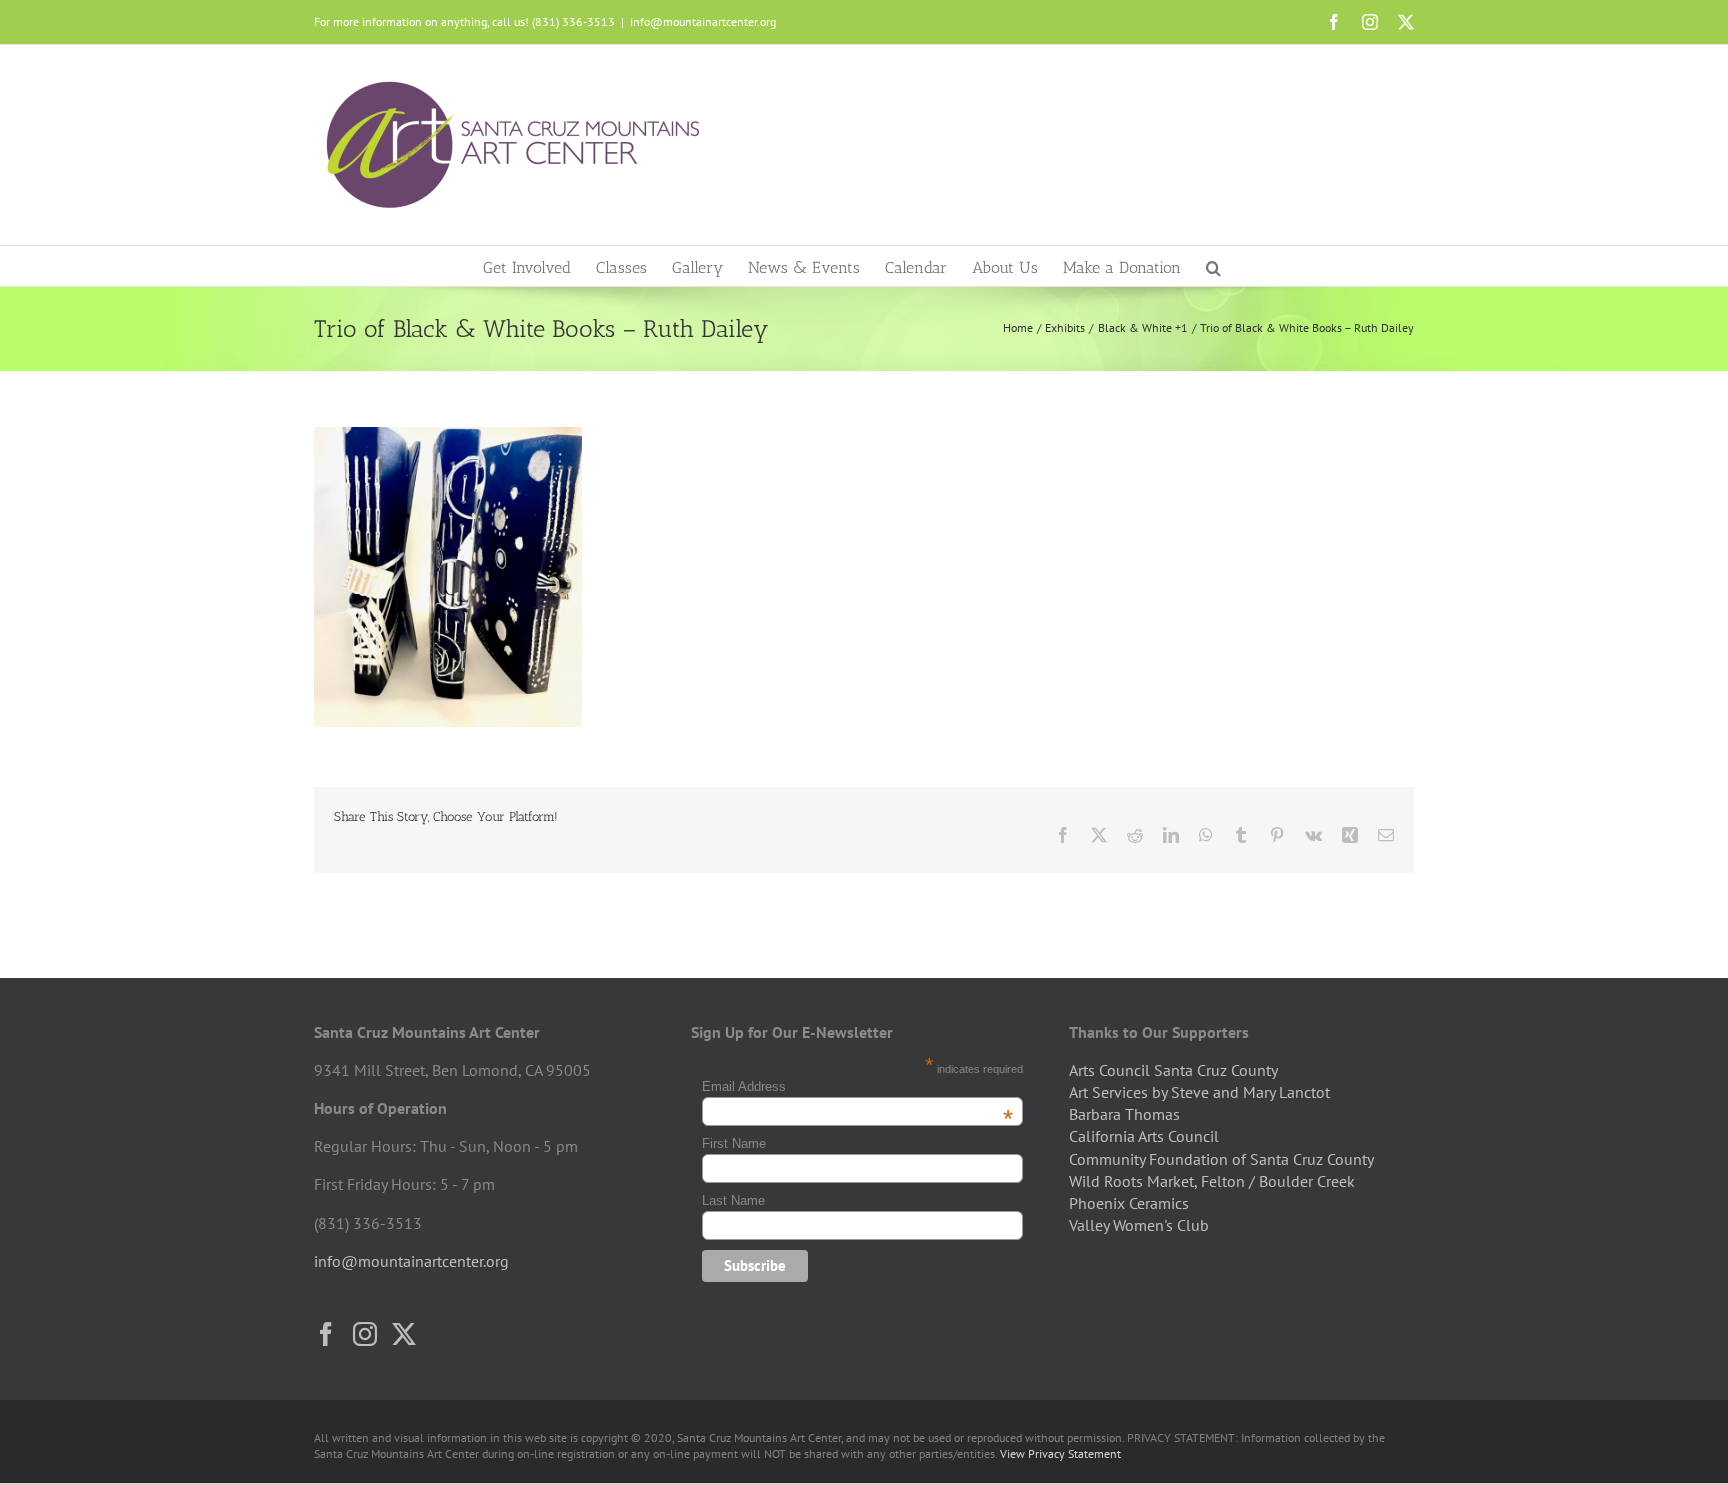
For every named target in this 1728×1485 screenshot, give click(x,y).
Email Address (858, 1086)
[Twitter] (404, 1334)
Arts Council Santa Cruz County (1173, 1070)
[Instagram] (365, 1334)
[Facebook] (326, 1334)
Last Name (733, 1200)
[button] (1213, 266)
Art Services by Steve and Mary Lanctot (1199, 1092)
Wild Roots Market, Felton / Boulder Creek (1212, 1181)
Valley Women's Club (1139, 1225)
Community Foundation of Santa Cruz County (1221, 1159)
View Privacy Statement (1060, 1453)
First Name (734, 1143)
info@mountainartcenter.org (703, 21)
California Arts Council (1144, 1136)
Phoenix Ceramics (1129, 1203)
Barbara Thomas (1124, 1114)
